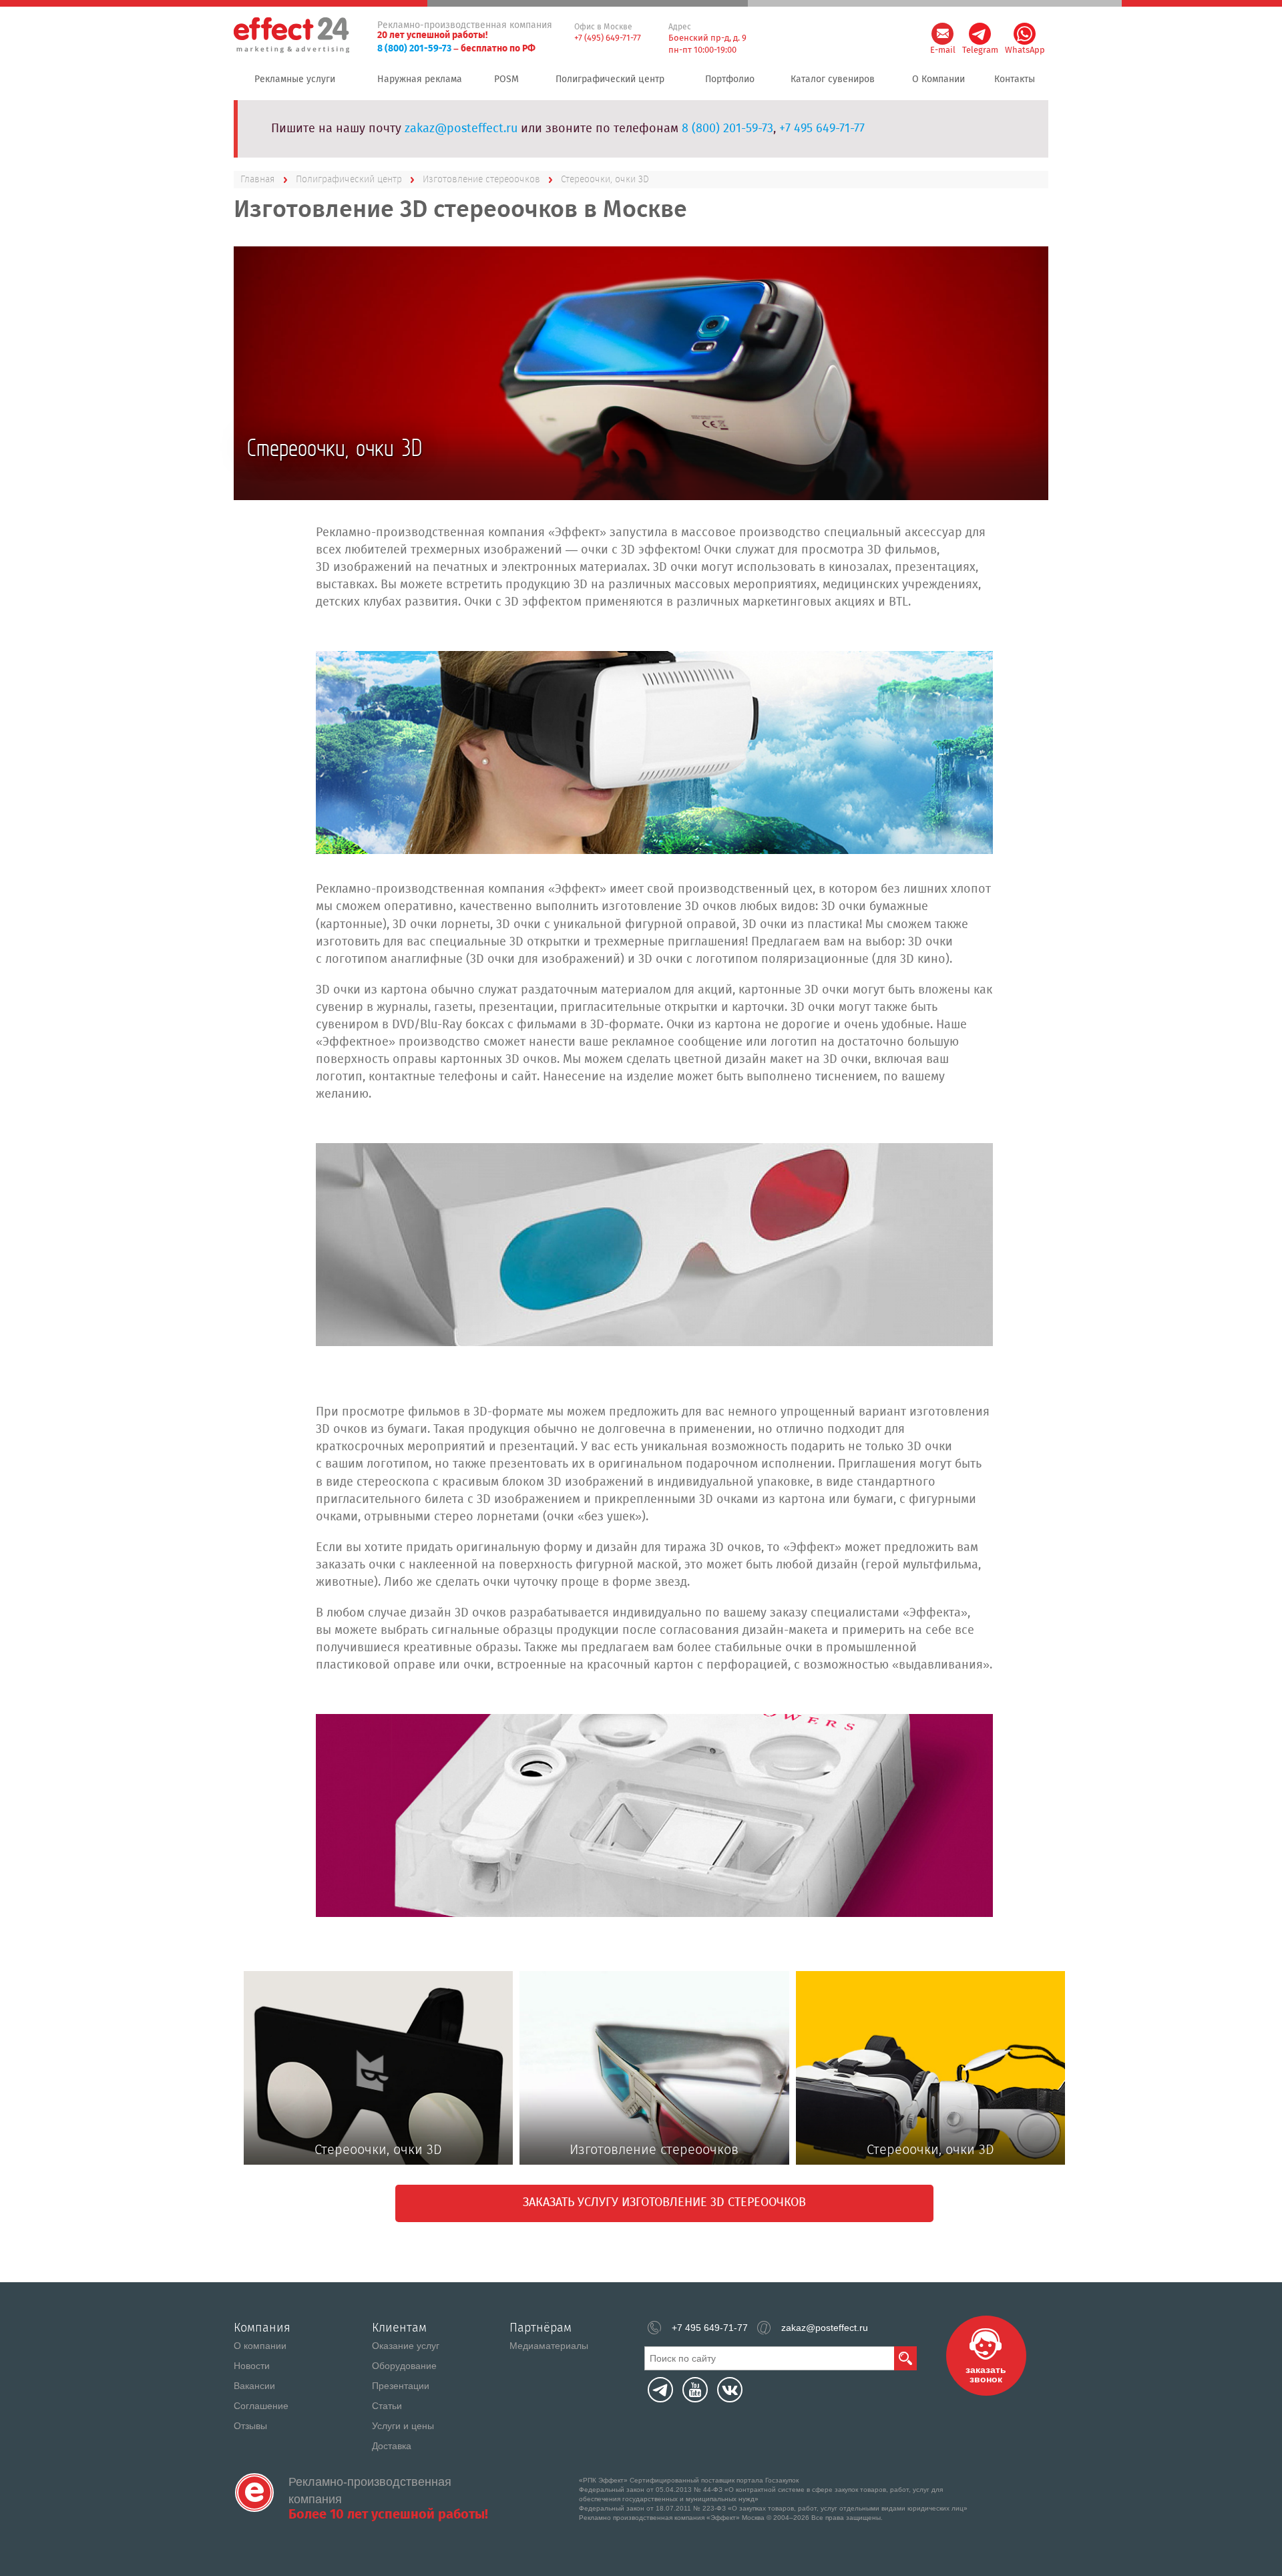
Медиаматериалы (549, 2346)
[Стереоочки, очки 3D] (654, 753)
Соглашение (261, 2406)
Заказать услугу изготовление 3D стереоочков (664, 2203)
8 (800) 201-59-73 (414, 49)
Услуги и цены (403, 2426)
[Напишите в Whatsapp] (1025, 34)
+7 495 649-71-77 (822, 129)
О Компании (938, 79)
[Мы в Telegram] (660, 2390)
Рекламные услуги (295, 79)
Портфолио (730, 79)
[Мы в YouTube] (695, 2390)
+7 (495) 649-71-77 (608, 38)
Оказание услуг (406, 2346)
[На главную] (254, 2493)
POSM (506, 79)
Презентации (401, 2386)
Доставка (392, 2446)
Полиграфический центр (610, 79)
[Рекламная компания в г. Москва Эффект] (293, 36)
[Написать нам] (942, 34)
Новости (252, 2366)
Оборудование (404, 2366)
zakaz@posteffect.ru (461, 129)
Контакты (1015, 79)
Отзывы (250, 2426)
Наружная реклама (420, 79)
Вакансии (254, 2386)
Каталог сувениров (833, 79)
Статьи (387, 2406)
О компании (260, 2346)
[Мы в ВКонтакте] (730, 2390)
